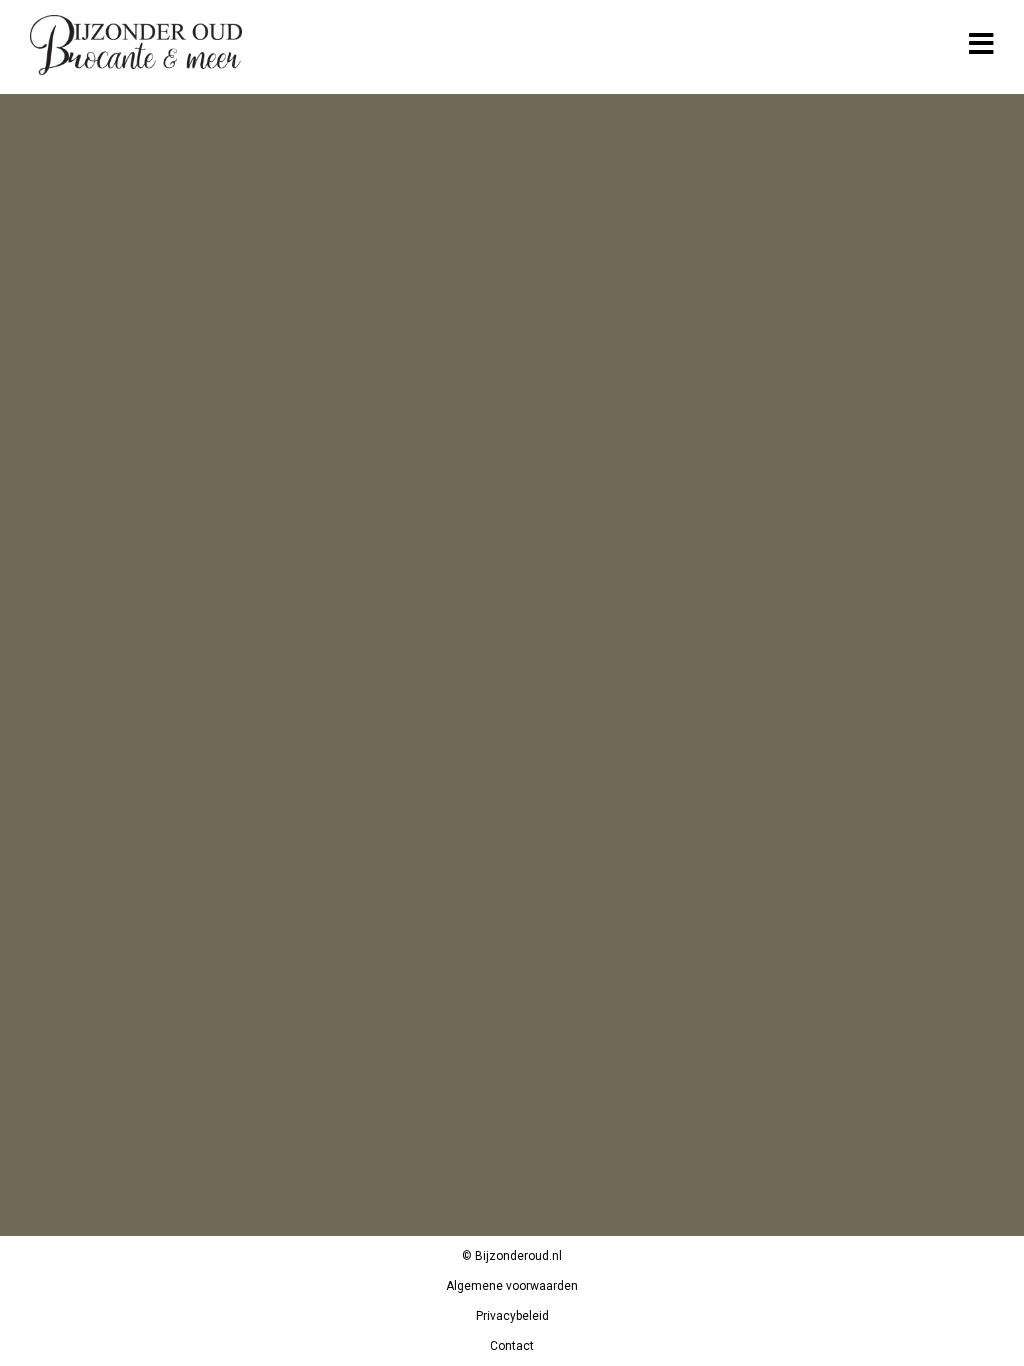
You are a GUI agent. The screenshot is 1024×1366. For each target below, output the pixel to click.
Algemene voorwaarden (512, 1286)
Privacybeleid (512, 1316)
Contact (512, 1346)
